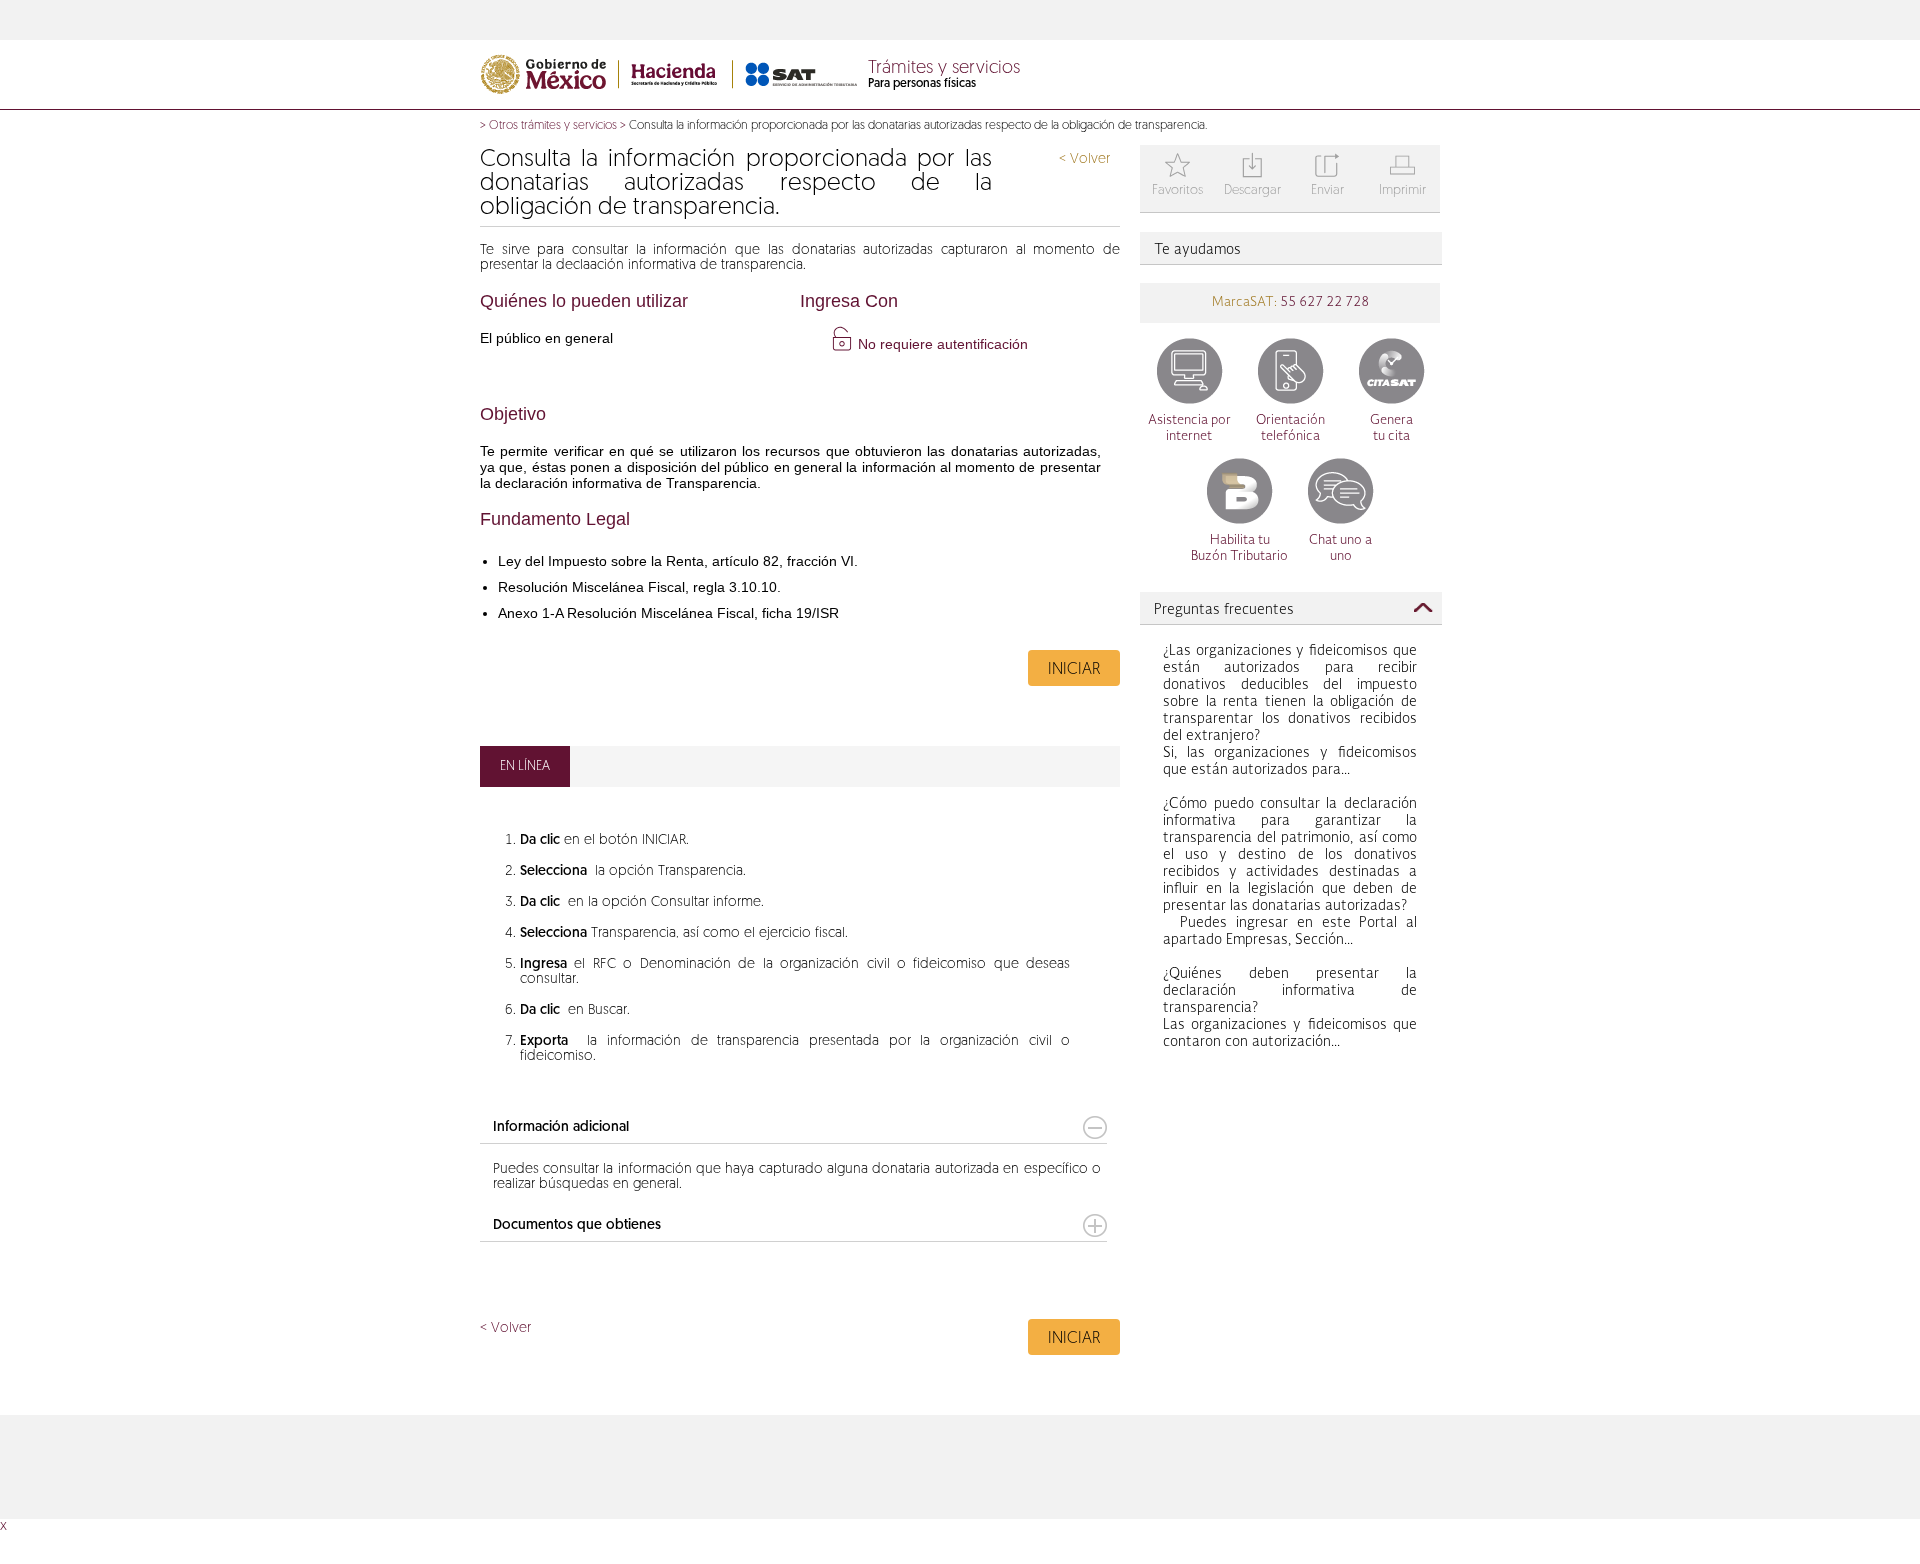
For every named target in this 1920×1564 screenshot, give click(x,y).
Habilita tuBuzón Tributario (1239, 548)
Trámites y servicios (944, 69)
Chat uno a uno (1340, 548)
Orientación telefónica (1290, 428)
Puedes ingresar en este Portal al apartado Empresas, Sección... (1290, 872)
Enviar (1327, 176)
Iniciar (1074, 670)
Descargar (1252, 176)
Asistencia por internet (1189, 428)
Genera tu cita (1391, 428)
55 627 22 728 (1323, 302)
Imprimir (1402, 176)
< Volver (1084, 159)
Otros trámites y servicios (553, 126)
